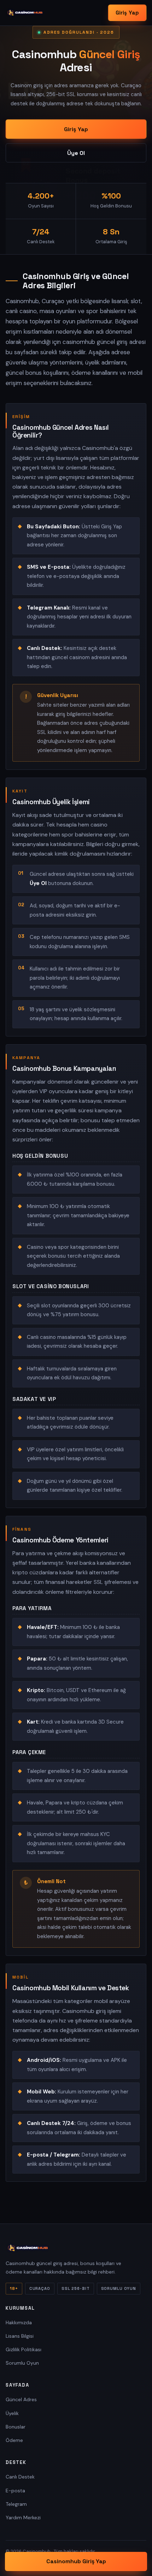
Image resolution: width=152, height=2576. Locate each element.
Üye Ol (76, 153)
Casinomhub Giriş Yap (76, 2561)
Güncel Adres (21, 2399)
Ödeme (14, 2440)
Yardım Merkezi (23, 2517)
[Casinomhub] (25, 13)
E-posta (15, 2491)
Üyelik (12, 2413)
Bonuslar (16, 2427)
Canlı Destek (20, 2477)
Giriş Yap (127, 13)
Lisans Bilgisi (20, 2336)
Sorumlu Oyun (22, 2363)
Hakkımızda (19, 2322)
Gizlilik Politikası (24, 2349)
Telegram (16, 2504)
